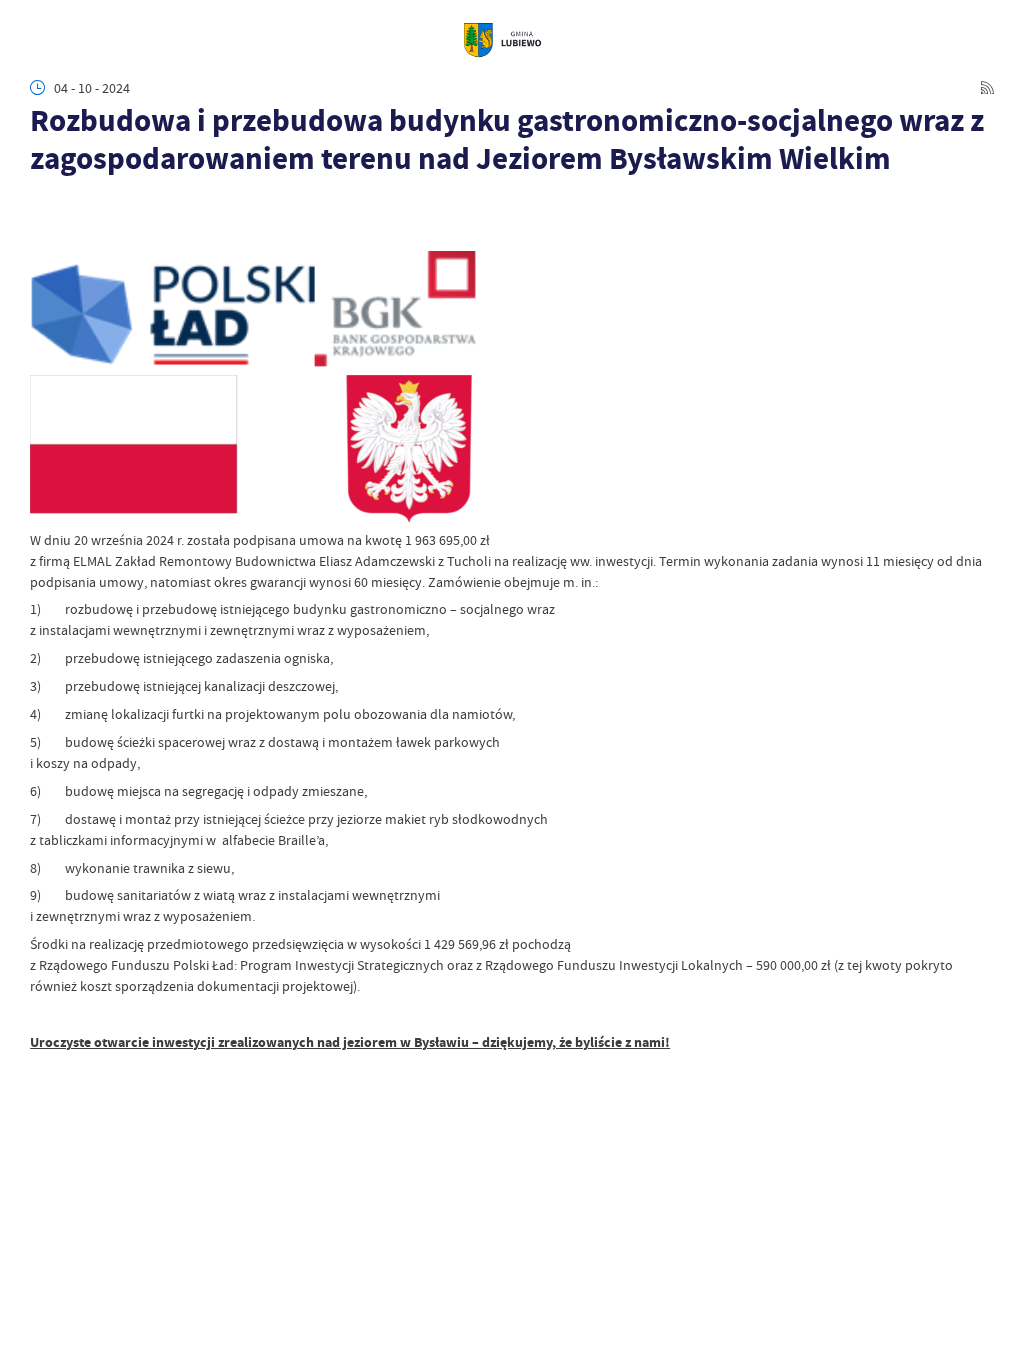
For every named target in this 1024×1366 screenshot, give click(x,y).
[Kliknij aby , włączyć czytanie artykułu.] (41, 203)
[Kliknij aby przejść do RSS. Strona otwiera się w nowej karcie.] (987, 88)
